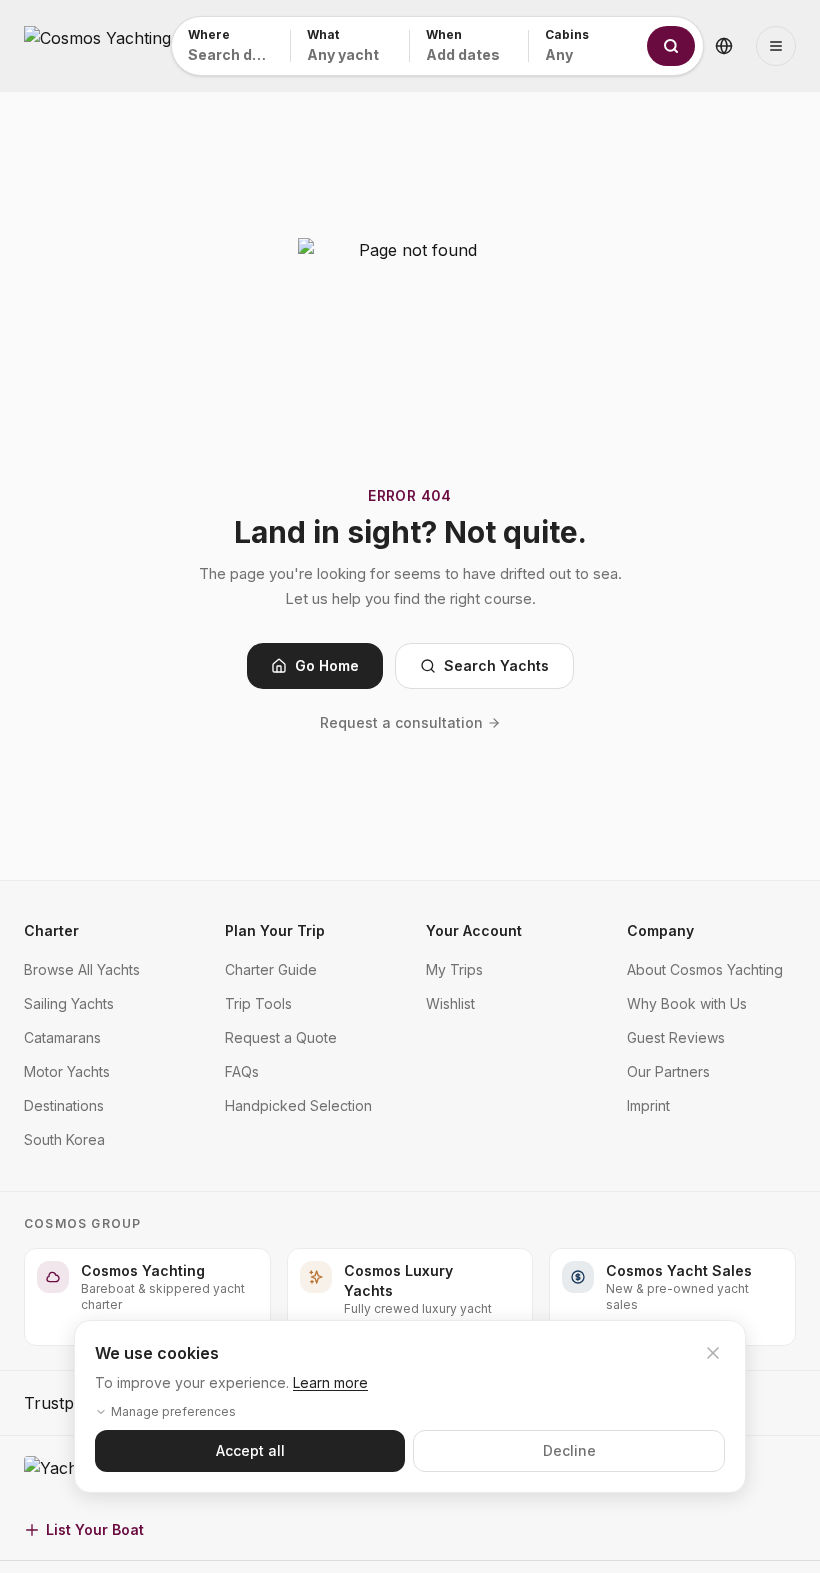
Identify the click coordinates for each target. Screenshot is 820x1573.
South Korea (64, 1139)
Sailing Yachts (69, 1003)
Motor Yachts (67, 1071)
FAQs (242, 1071)
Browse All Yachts (82, 969)
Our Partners (668, 1071)
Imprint (648, 1105)
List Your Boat (95, 1529)
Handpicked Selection (298, 1105)
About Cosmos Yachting (705, 969)
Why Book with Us (687, 1003)
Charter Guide (271, 969)
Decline (569, 1450)
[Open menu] (776, 46)
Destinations (64, 1105)
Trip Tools (258, 1003)
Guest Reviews (676, 1037)
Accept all (250, 1450)
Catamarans (62, 1037)
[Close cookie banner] (713, 1353)
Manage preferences (173, 1411)
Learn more (330, 1382)
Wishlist (450, 1003)
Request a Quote (281, 1037)
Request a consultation (401, 722)
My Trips (454, 969)
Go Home (327, 665)
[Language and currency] (724, 46)
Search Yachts (496, 665)
